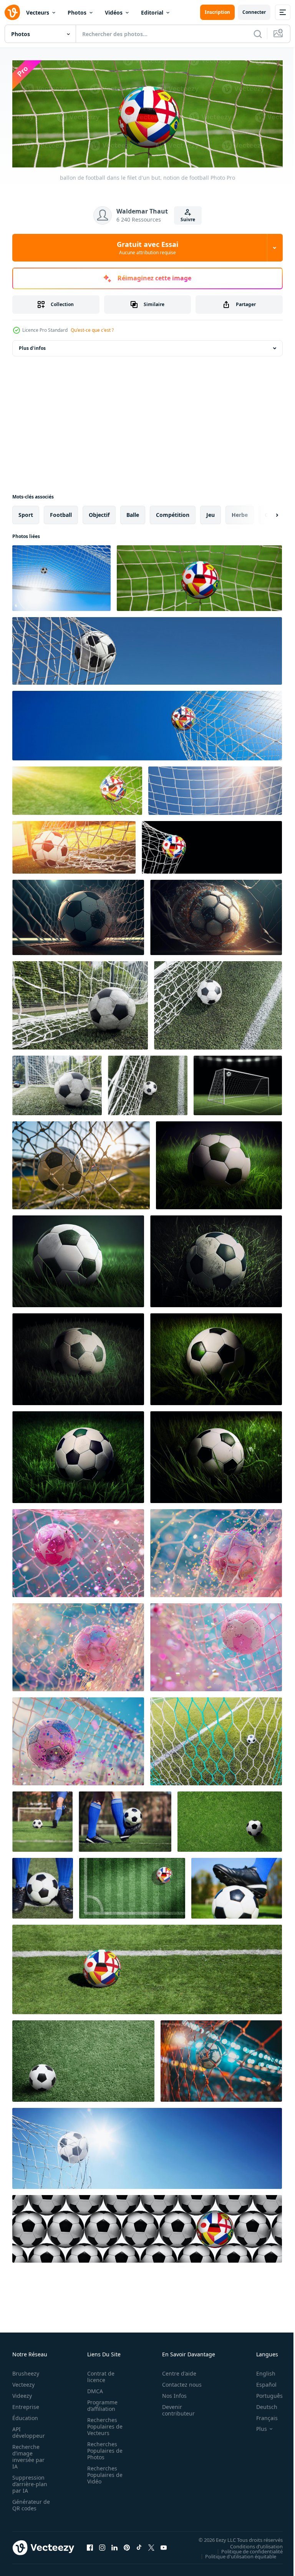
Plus (256, 2427)
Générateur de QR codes (28, 2503)
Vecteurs (38, 12)
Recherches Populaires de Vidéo (103, 2473)
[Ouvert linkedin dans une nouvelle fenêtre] (114, 2545)
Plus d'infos (32, 346)
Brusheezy (26, 2371)
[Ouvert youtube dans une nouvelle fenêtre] (164, 2545)
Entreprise (26, 2405)
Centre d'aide (175, 2371)
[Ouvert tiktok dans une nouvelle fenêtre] (139, 2545)
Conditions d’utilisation (251, 2544)
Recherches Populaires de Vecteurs (103, 2424)
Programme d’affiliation (100, 2403)
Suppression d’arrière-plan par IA (30, 2482)
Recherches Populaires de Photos (103, 2448)
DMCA (93, 2389)
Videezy (22, 2393)
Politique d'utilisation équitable (235, 2554)
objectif (99, 512)
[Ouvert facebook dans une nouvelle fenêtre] (90, 2545)
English (260, 2371)
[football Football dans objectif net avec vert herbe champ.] (80, 1003)
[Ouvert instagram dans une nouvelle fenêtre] (102, 2545)
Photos (77, 12)
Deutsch (261, 2405)
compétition (173, 512)
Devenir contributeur (174, 2408)
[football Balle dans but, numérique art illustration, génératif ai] (78, 915)
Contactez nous (178, 2382)
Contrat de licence (99, 2374)
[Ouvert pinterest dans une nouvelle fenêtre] (127, 2545)
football (61, 512)
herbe (240, 512)
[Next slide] (265, 513)
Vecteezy (23, 2382)
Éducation (25, 2416)
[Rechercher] (258, 34)
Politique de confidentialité (246, 2549)
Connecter (254, 12)
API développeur (29, 2430)
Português (264, 2393)
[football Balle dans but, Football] (216, 1739)
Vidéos (114, 12)
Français (261, 2416)
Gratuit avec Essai (147, 248)
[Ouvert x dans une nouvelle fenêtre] (151, 2545)
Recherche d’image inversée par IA (28, 2454)
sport (26, 512)
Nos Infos (170, 2393)
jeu (210, 512)
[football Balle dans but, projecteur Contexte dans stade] (238, 1083)
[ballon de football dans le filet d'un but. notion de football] (61, 576)
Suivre (188, 219)
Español (261, 2382)
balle (133, 512)
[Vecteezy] (12, 12)
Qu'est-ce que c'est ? (92, 330)
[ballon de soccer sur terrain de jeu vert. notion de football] (42, 1819)
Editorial (152, 12)
